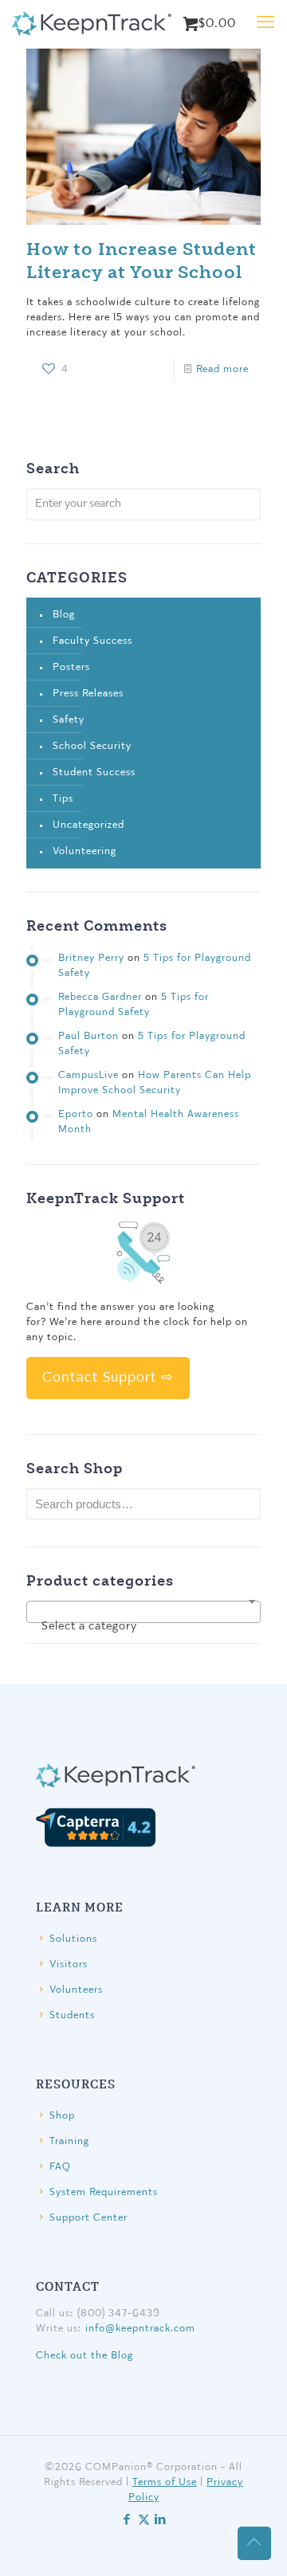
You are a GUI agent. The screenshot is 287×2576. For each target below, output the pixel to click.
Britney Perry (91, 958)
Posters (71, 667)
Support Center (88, 2218)
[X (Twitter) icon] (144, 2521)
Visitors (69, 1964)
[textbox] (143, 1627)
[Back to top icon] (254, 2543)
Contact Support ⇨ (108, 1378)
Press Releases (88, 694)
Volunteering (85, 851)
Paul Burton (88, 1036)
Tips (63, 799)
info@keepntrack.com (140, 2329)
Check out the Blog (85, 2356)
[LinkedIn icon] (161, 2521)
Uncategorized (88, 825)
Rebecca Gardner (100, 997)
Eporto (76, 1114)
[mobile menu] (265, 24)
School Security (92, 746)
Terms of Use (165, 2482)
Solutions (73, 1939)
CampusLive (88, 1075)
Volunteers (76, 1990)
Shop (62, 2116)
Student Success (94, 772)
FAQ (60, 2167)
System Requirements (104, 2192)
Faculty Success (92, 641)
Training (69, 2141)
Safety (69, 720)
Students (72, 2015)
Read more (222, 369)
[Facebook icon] (127, 2521)
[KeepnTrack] (92, 24)
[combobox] (143, 1612)
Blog (64, 615)
